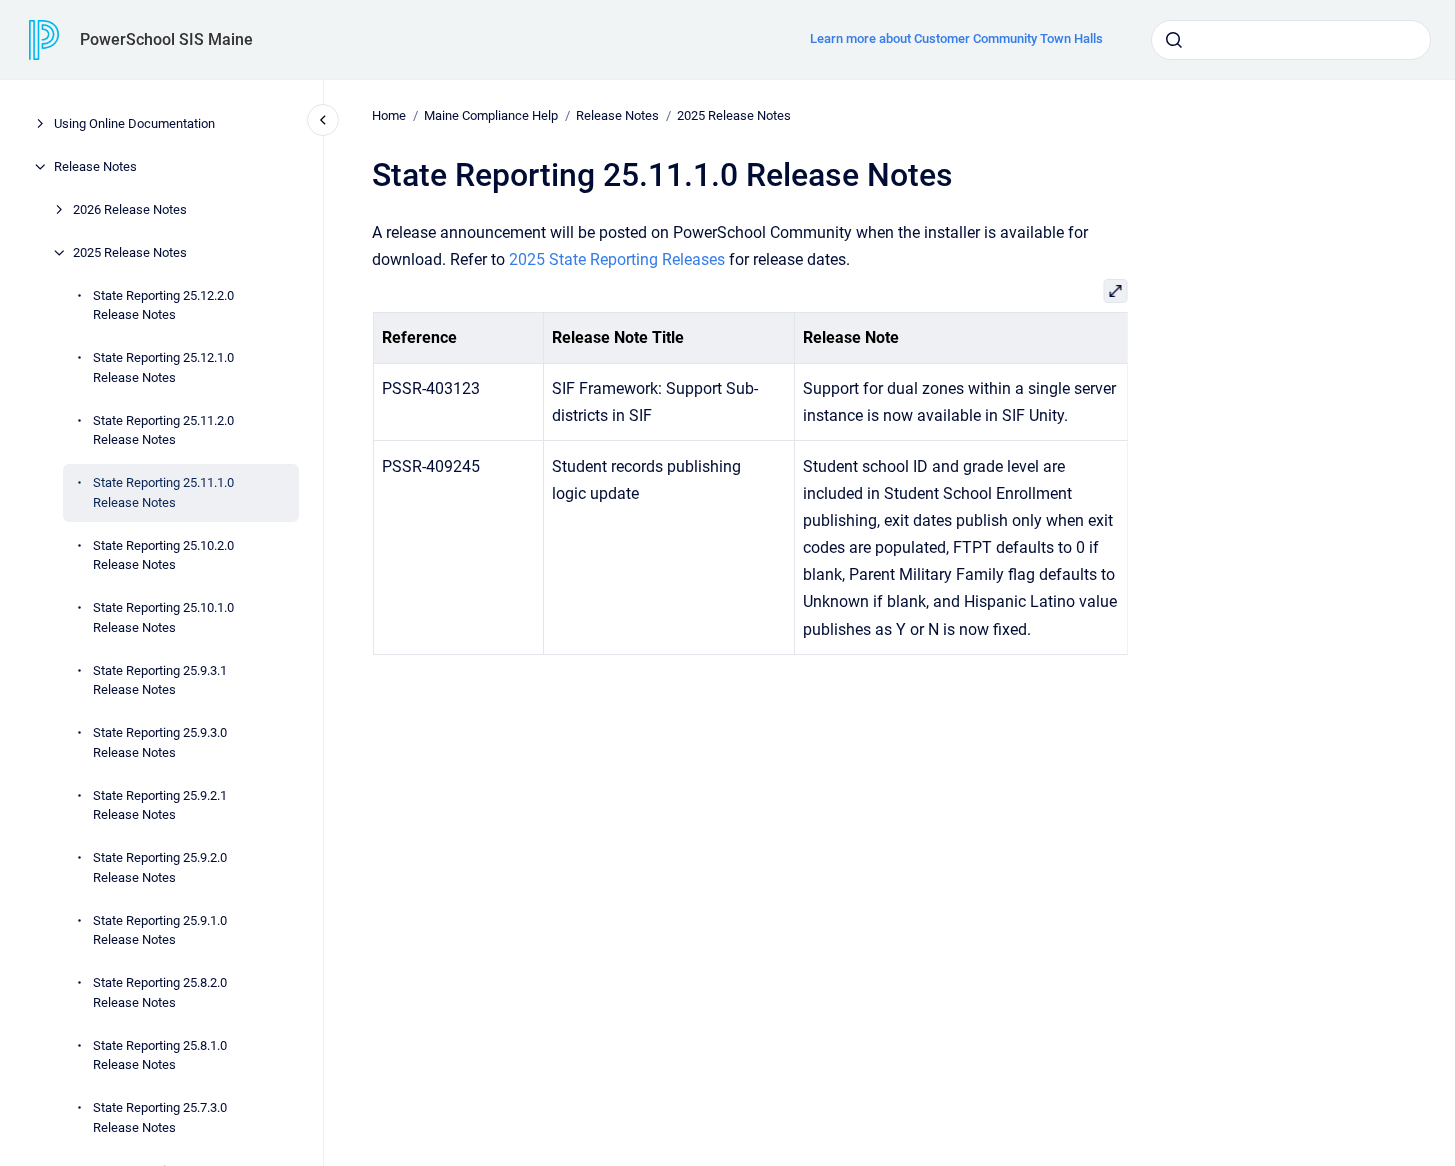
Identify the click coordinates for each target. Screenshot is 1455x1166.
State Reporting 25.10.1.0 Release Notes (163, 617)
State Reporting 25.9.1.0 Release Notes (160, 930)
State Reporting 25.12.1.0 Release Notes (163, 367)
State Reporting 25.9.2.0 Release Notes (160, 867)
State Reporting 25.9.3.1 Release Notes (160, 680)
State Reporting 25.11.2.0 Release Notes (163, 430)
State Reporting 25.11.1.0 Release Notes (163, 492)
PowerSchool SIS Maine (166, 39)
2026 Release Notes (130, 209)
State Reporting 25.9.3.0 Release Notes (160, 742)
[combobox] (1291, 40)
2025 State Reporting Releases (617, 259)
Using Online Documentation (134, 123)
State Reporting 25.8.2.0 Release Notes (160, 992)
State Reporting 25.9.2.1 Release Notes (160, 805)
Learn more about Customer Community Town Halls (956, 38)
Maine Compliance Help (491, 115)
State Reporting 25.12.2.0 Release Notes (163, 305)
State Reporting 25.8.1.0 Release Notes (160, 1055)
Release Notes (95, 166)
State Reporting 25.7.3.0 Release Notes (160, 1117)
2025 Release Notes (130, 252)
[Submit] (1174, 40)
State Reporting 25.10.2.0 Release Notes (163, 555)
